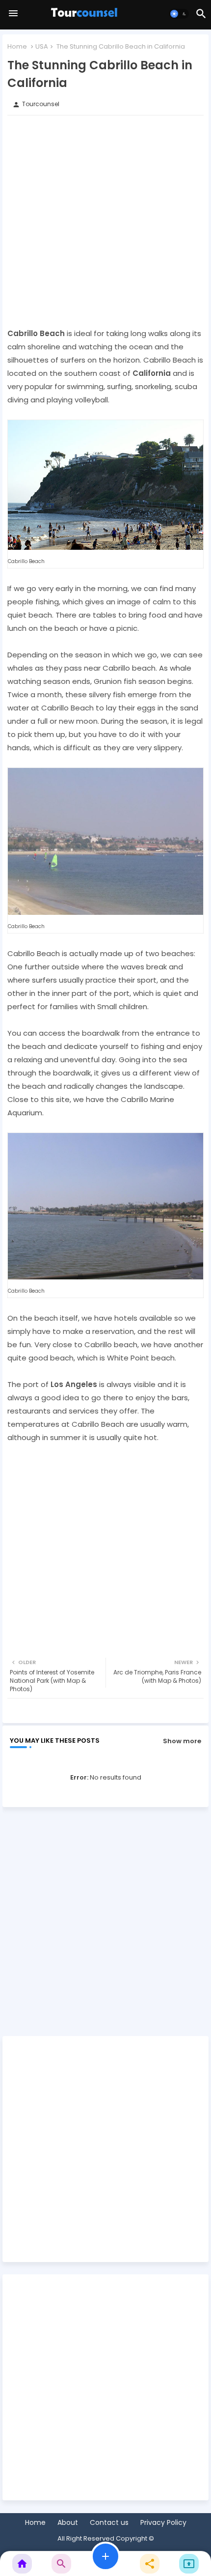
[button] (179, 14)
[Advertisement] (105, 221)
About (68, 2523)
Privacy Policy (163, 2523)
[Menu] (13, 14)
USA (42, 46)
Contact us (109, 2523)
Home (17, 46)
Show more (182, 1741)
